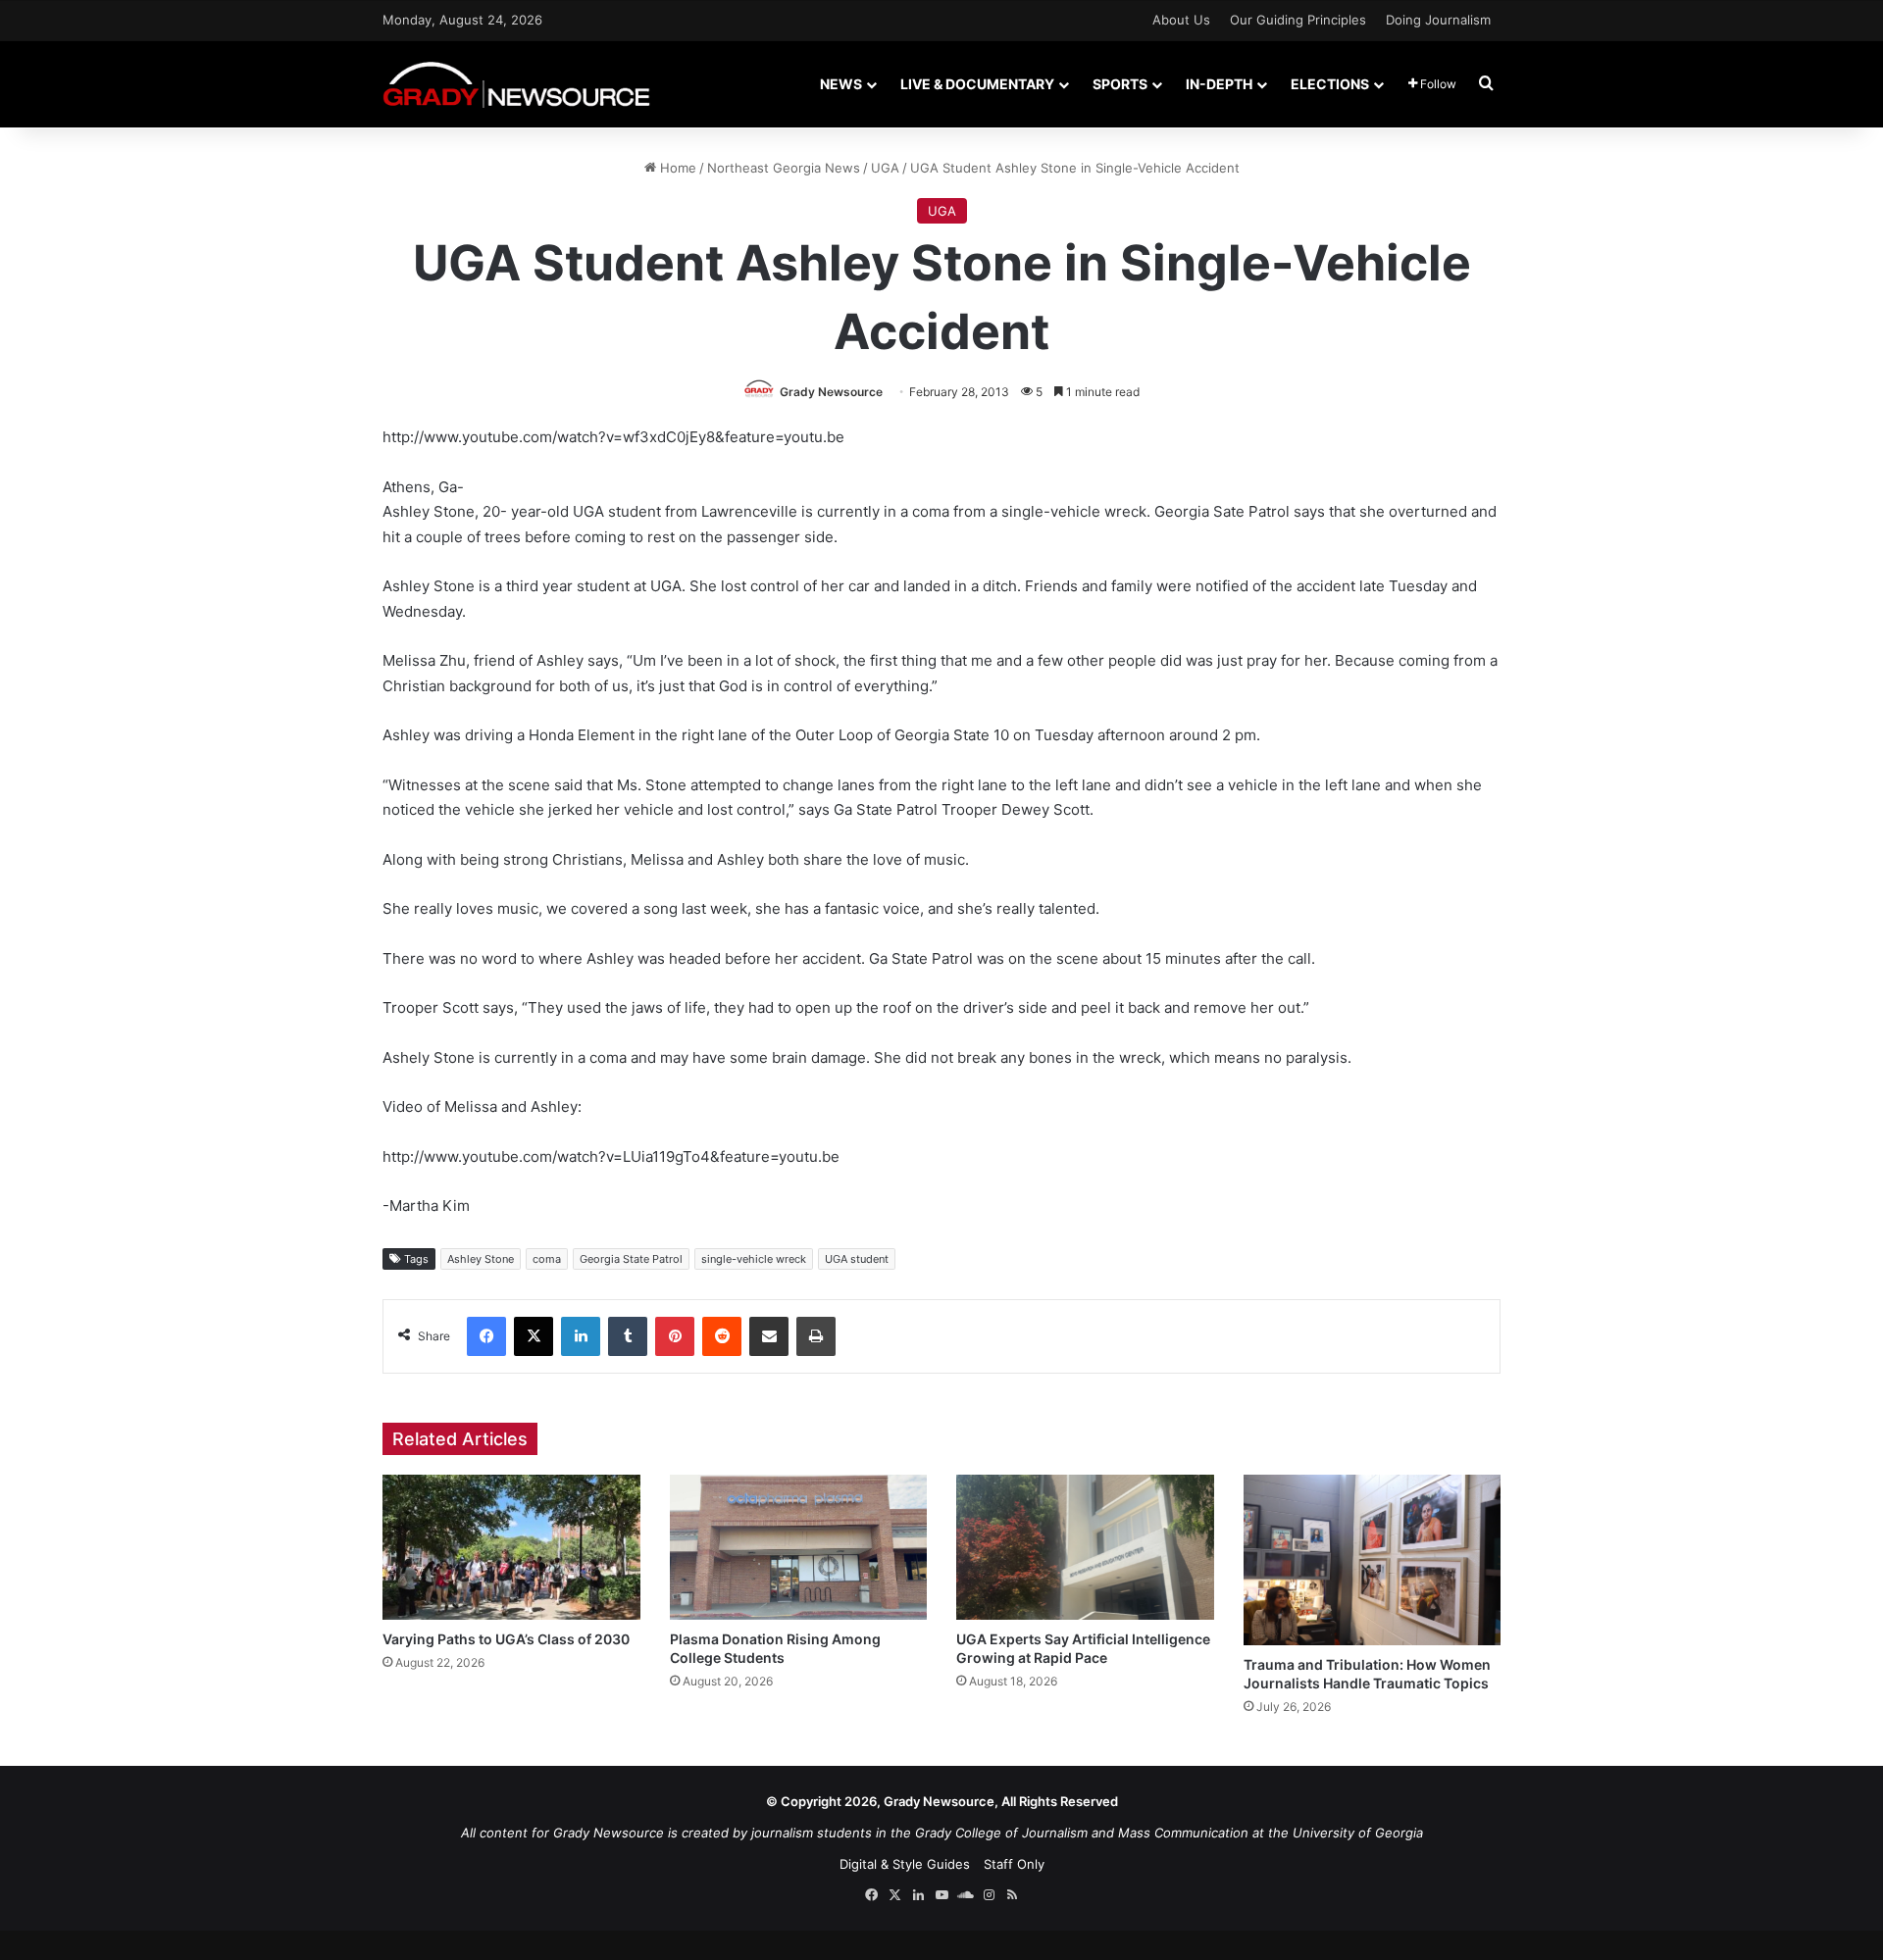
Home (676, 168)
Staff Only (1014, 1864)
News (841, 84)
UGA (885, 168)
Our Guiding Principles (1298, 20)
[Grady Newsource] (516, 84)
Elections (1330, 84)
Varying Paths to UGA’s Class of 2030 (506, 1639)
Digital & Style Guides (905, 1864)
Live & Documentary (977, 84)
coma (547, 1259)
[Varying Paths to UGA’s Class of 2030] (511, 1547)
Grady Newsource (831, 392)
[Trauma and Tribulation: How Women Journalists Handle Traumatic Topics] (1373, 1560)
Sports (1120, 84)
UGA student (857, 1259)
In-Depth (1219, 84)
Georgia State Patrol (631, 1259)
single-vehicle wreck (754, 1259)
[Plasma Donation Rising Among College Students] (799, 1547)
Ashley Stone (481, 1259)
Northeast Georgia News (784, 168)
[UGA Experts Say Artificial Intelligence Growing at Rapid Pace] (1085, 1547)
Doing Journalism (1438, 20)
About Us (1181, 20)
